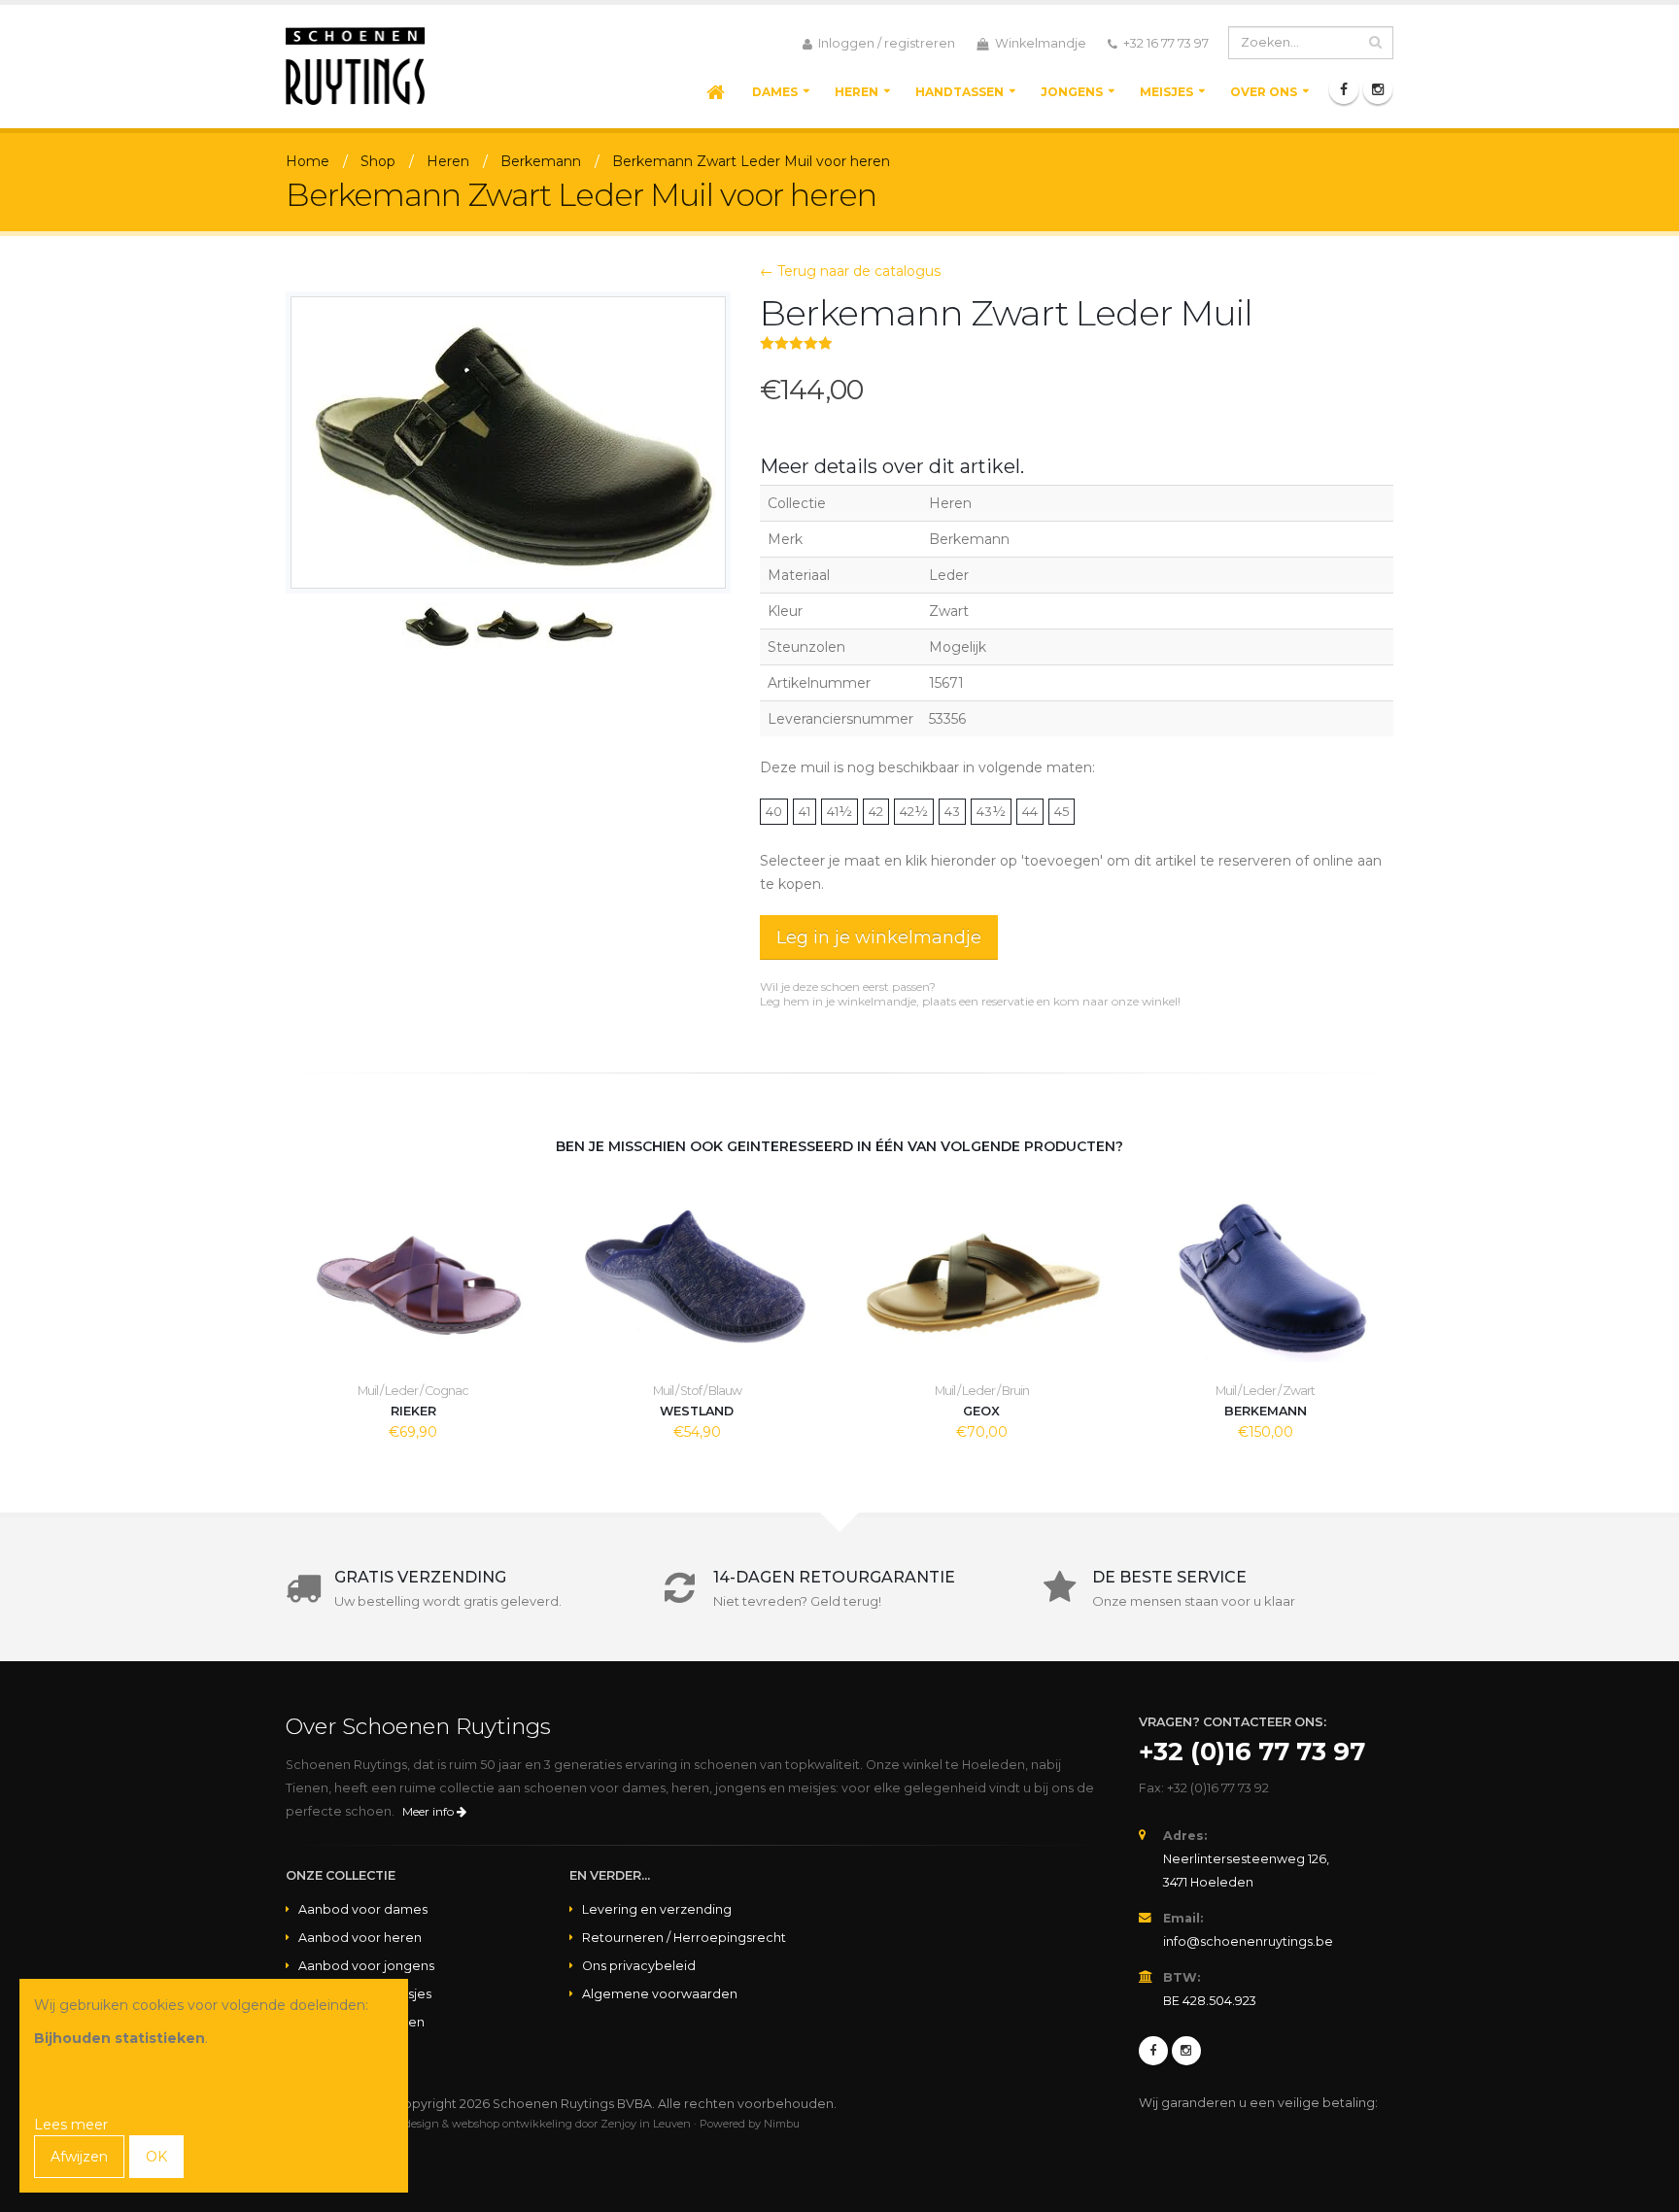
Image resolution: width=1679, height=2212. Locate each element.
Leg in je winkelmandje (879, 937)
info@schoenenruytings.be (1248, 1941)
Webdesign (410, 2124)
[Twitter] (1186, 2051)
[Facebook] (1344, 89)
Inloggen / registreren (885, 43)
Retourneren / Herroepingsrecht (684, 1938)
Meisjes (1166, 92)
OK (156, 2157)
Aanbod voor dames (363, 1909)
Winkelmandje (1039, 43)
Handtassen (959, 92)
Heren (857, 92)
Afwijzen (79, 2157)
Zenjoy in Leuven (646, 2124)
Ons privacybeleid (639, 1966)
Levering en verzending (657, 1909)
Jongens (1072, 92)
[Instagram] (1378, 89)
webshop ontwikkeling (512, 2124)
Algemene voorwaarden (660, 1994)
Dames (775, 92)
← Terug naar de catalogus (850, 271)
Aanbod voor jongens (366, 1966)
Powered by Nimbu (750, 2124)
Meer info (429, 1811)
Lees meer (71, 2125)
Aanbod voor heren (360, 1938)
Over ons (1264, 92)
